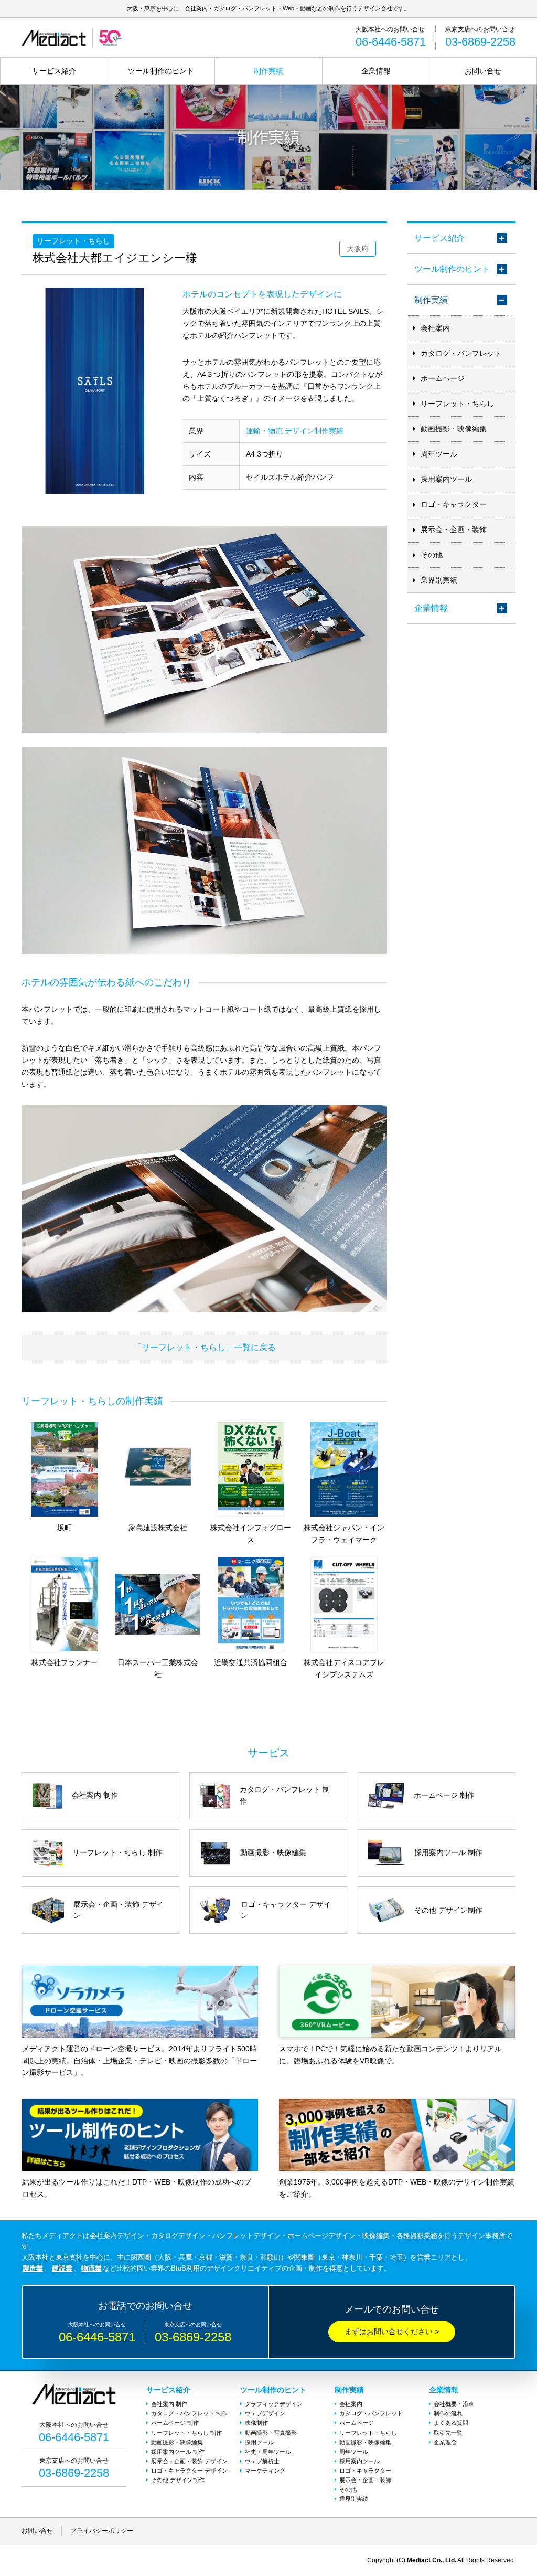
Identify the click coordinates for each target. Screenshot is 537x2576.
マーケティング (265, 2471)
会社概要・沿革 (454, 2404)
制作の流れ (448, 2413)
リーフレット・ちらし (457, 404)
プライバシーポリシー (102, 2531)
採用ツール (259, 2442)
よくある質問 (451, 2423)
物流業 (92, 2268)
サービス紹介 (54, 71)
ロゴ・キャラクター (454, 504)
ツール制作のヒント (161, 71)
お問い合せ (483, 71)
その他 (432, 555)
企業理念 (445, 2442)
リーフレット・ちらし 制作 (186, 2433)
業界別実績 (439, 580)
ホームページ (443, 378)
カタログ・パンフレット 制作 (189, 2413)
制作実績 (268, 71)
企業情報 (376, 71)
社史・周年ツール (268, 2452)
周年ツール (439, 454)
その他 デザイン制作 (178, 2480)
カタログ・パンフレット (461, 353)
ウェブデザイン (265, 2413)
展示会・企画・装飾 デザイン (189, 2461)
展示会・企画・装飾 (454, 529)
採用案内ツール (446, 479)
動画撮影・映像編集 (454, 429)
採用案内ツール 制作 (178, 2452)
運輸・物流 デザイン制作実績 (295, 431)
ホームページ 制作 (175, 2423)
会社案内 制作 (169, 2404)
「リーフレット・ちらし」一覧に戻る (205, 1347)
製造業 (33, 2268)
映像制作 (256, 2423)
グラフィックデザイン (274, 2404)
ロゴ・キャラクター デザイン (189, 2471)
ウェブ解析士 (262, 2461)
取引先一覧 (448, 2433)
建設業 (62, 2268)
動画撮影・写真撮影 (271, 2433)
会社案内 (435, 328)
